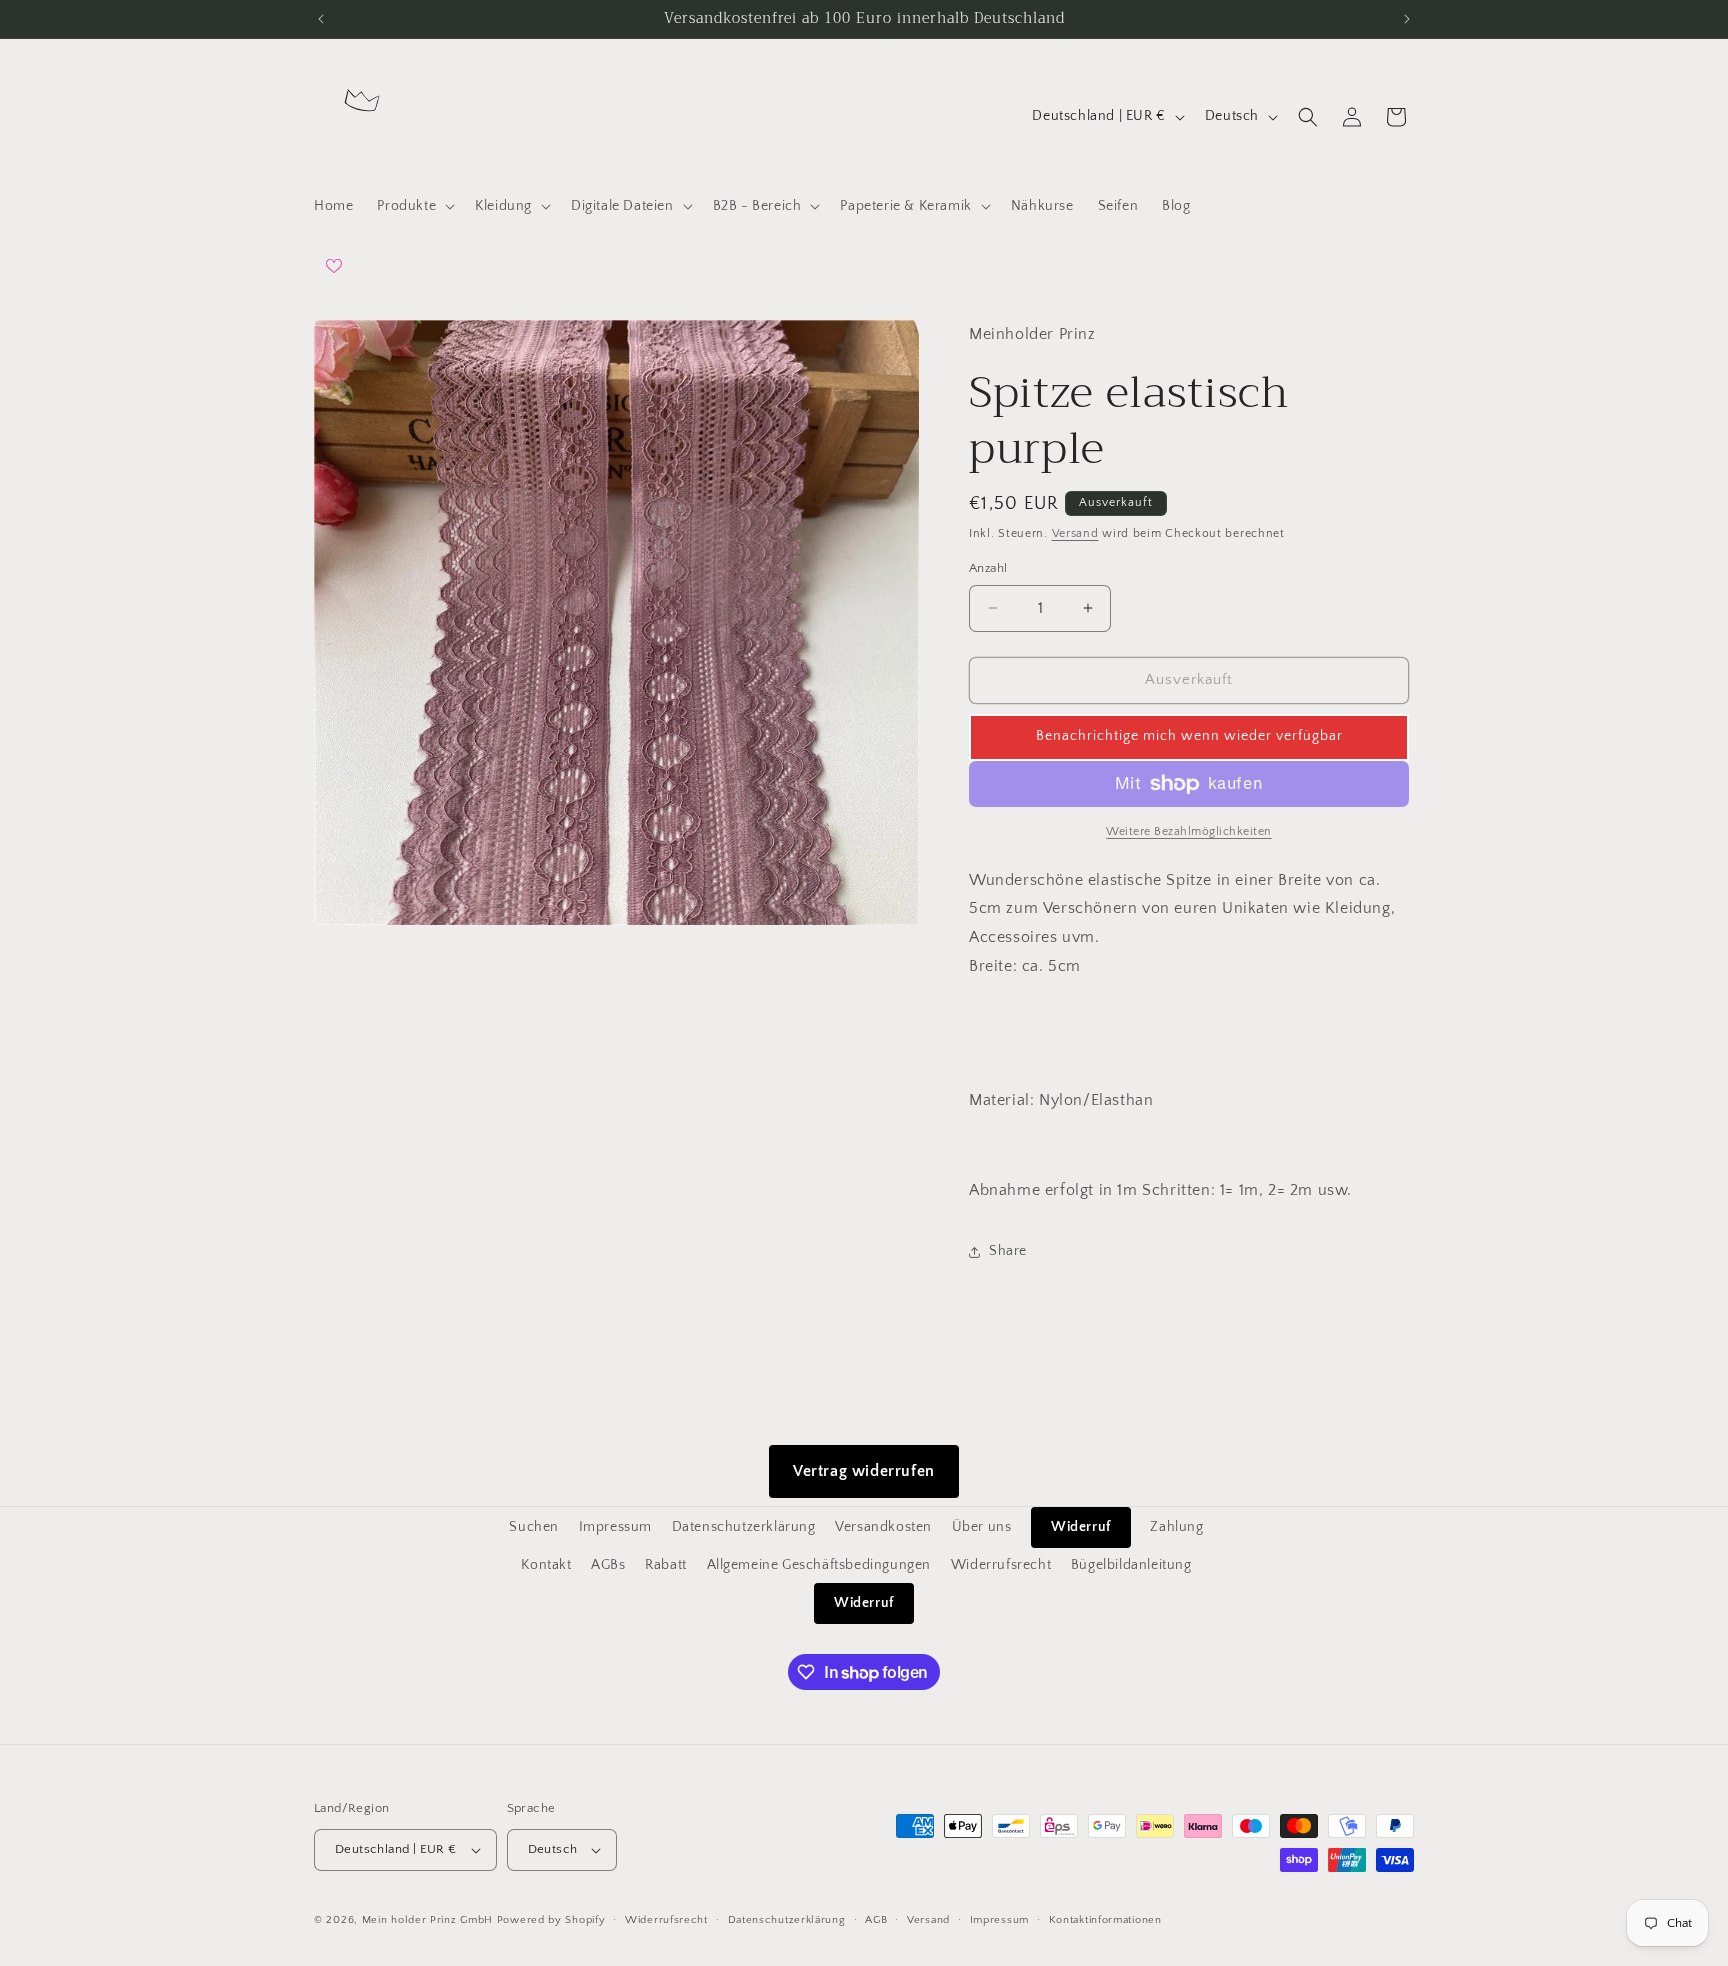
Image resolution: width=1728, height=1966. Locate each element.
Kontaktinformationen (1105, 1920)
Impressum (615, 1527)
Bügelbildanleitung (1131, 1565)
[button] (414, 206)
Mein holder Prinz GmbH (427, 1920)
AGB (876, 1920)
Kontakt (546, 1565)
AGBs (608, 1565)
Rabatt (666, 1565)
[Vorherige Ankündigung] (321, 19)
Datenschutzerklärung (744, 1527)
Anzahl (988, 568)
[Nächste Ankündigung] (1407, 19)
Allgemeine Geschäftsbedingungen (819, 1565)
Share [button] (1008, 1251)
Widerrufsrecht (1001, 1565)
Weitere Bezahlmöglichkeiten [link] (1189, 831)
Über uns (982, 1527)
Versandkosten (883, 1527)
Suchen (534, 1527)
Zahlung (1176, 1527)
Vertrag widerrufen (864, 1471)
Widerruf (1081, 1527)
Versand (1075, 533)
